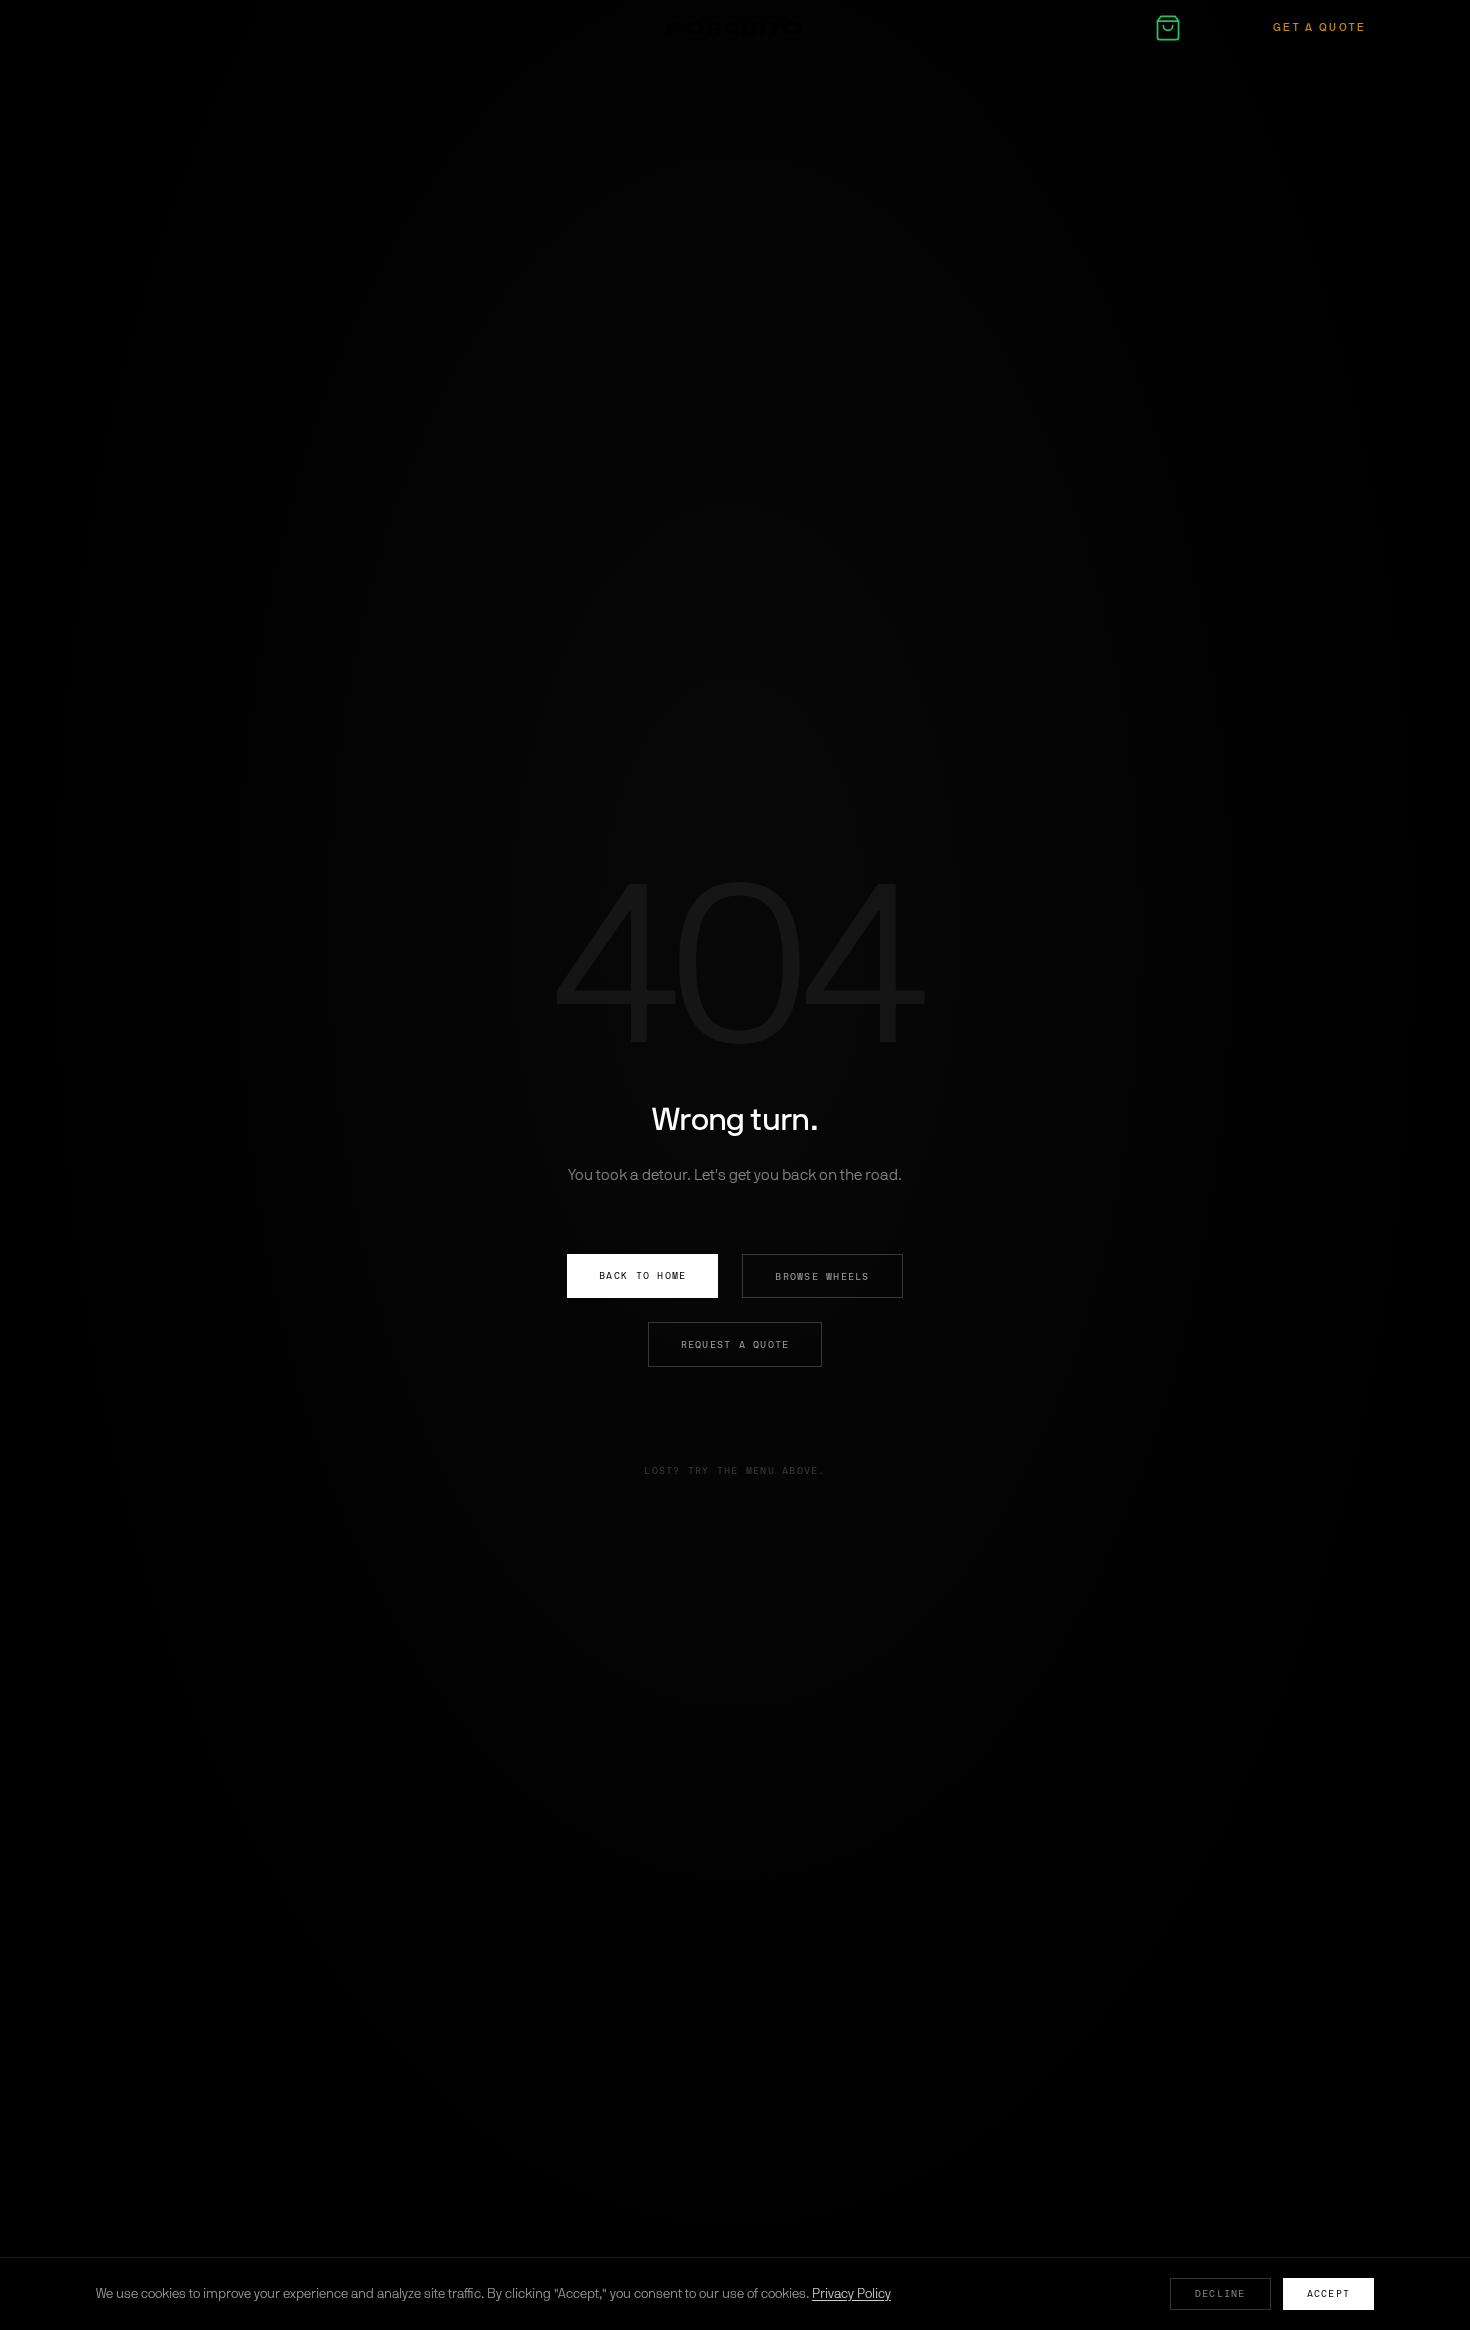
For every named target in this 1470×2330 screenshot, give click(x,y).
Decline (1220, 2293)
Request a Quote (735, 1344)
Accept (1329, 2293)
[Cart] (1168, 28)
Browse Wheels (822, 1276)
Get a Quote (1320, 27)
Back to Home (642, 1275)
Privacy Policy (851, 2293)
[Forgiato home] (735, 28)
